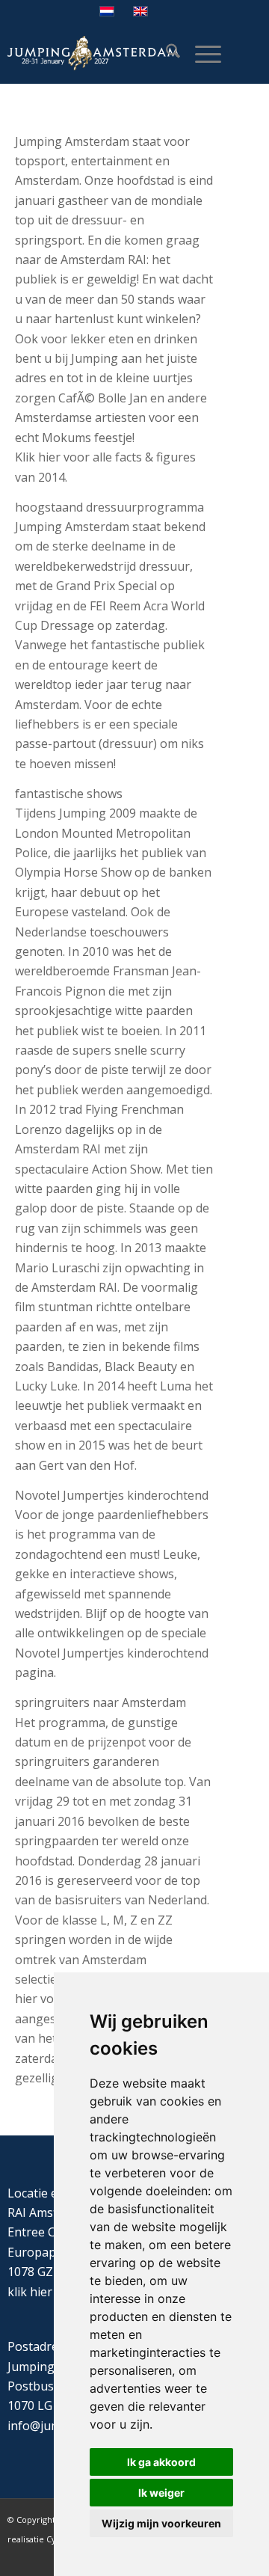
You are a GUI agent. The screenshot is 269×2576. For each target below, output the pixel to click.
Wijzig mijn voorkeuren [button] (161, 2523)
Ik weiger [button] (161, 2493)
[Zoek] (166, 53)
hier (41, 2292)
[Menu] (201, 53)
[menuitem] (166, 53)
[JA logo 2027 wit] (93, 53)
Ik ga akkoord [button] (161, 2462)
